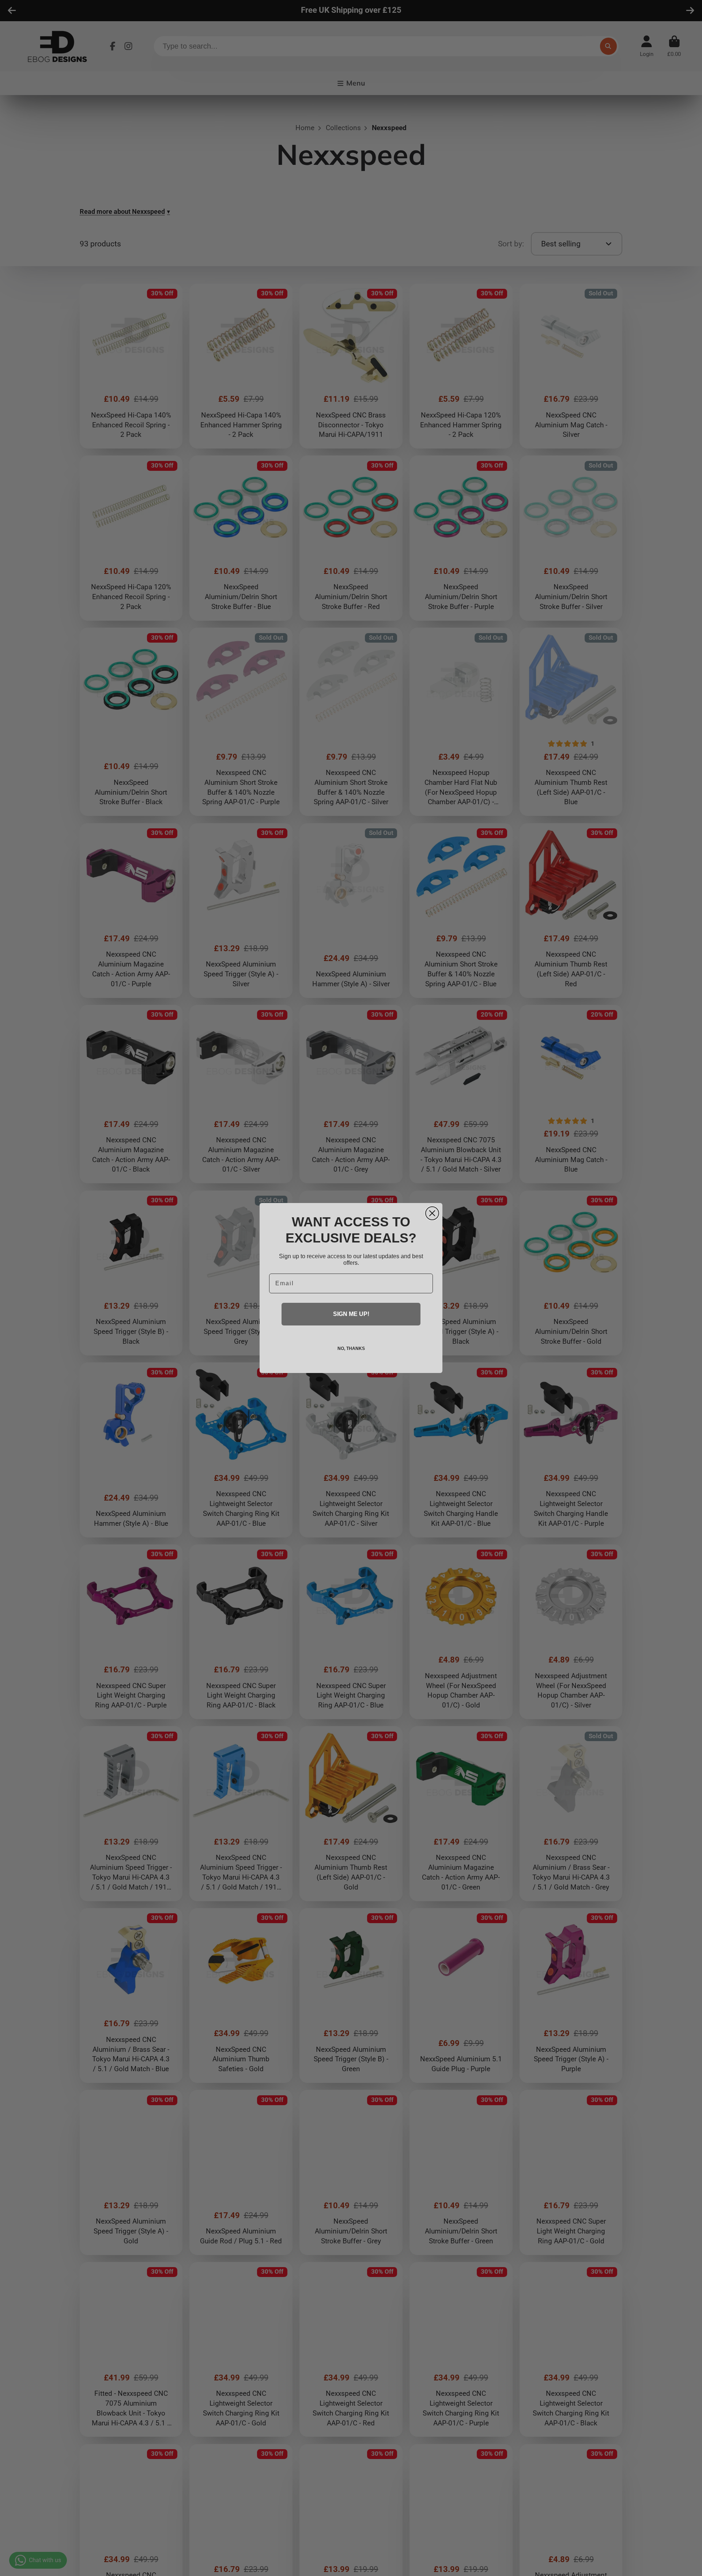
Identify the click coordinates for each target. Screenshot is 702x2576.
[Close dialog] (432, 1213)
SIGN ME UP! (351, 1314)
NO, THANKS (351, 1348)
